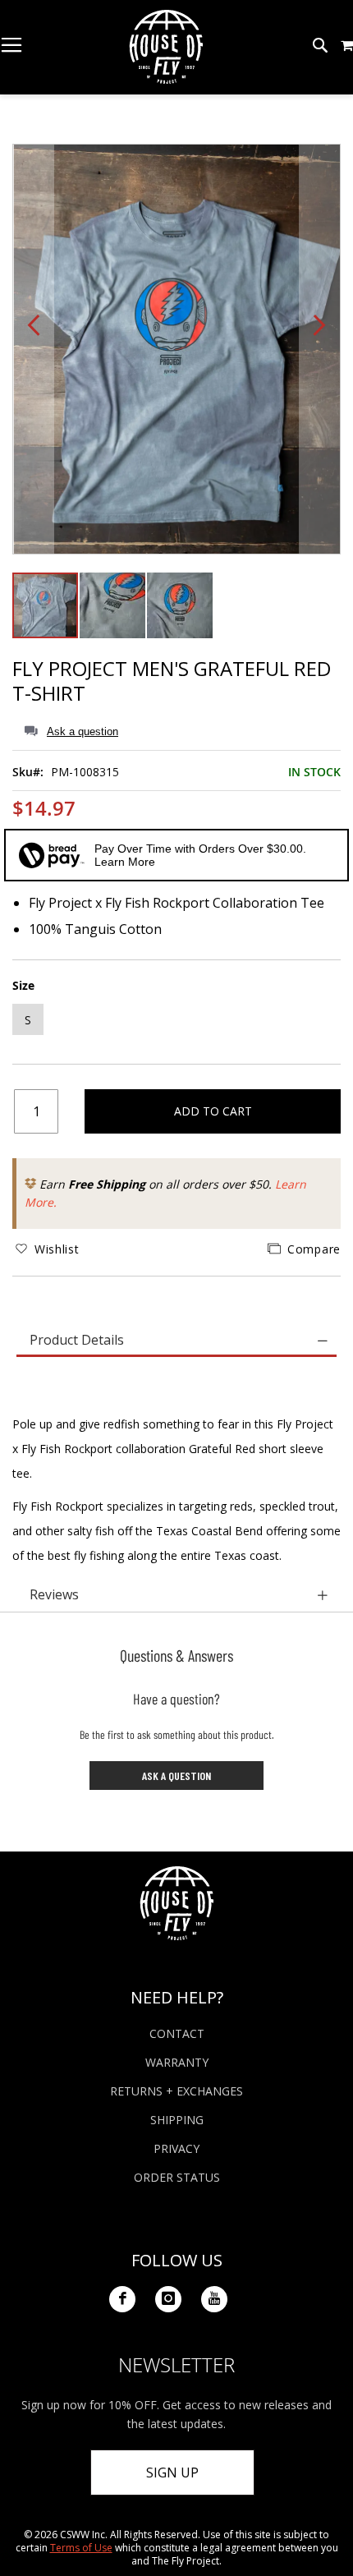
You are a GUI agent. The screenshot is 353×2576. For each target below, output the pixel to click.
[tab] (176, 1341)
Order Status (177, 2177)
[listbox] (176, 1021)
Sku (23, 772)
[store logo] (166, 47)
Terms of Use (81, 2548)
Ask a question (83, 731)
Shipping (177, 2120)
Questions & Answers (176, 1655)
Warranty (177, 2062)
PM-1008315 (85, 772)
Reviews (54, 1594)
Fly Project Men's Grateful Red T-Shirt (172, 681)
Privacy (176, 2148)
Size (23, 985)
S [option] (28, 1020)
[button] (347, 45)
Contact (177, 2033)
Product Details (77, 1340)
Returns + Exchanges (176, 2091)
